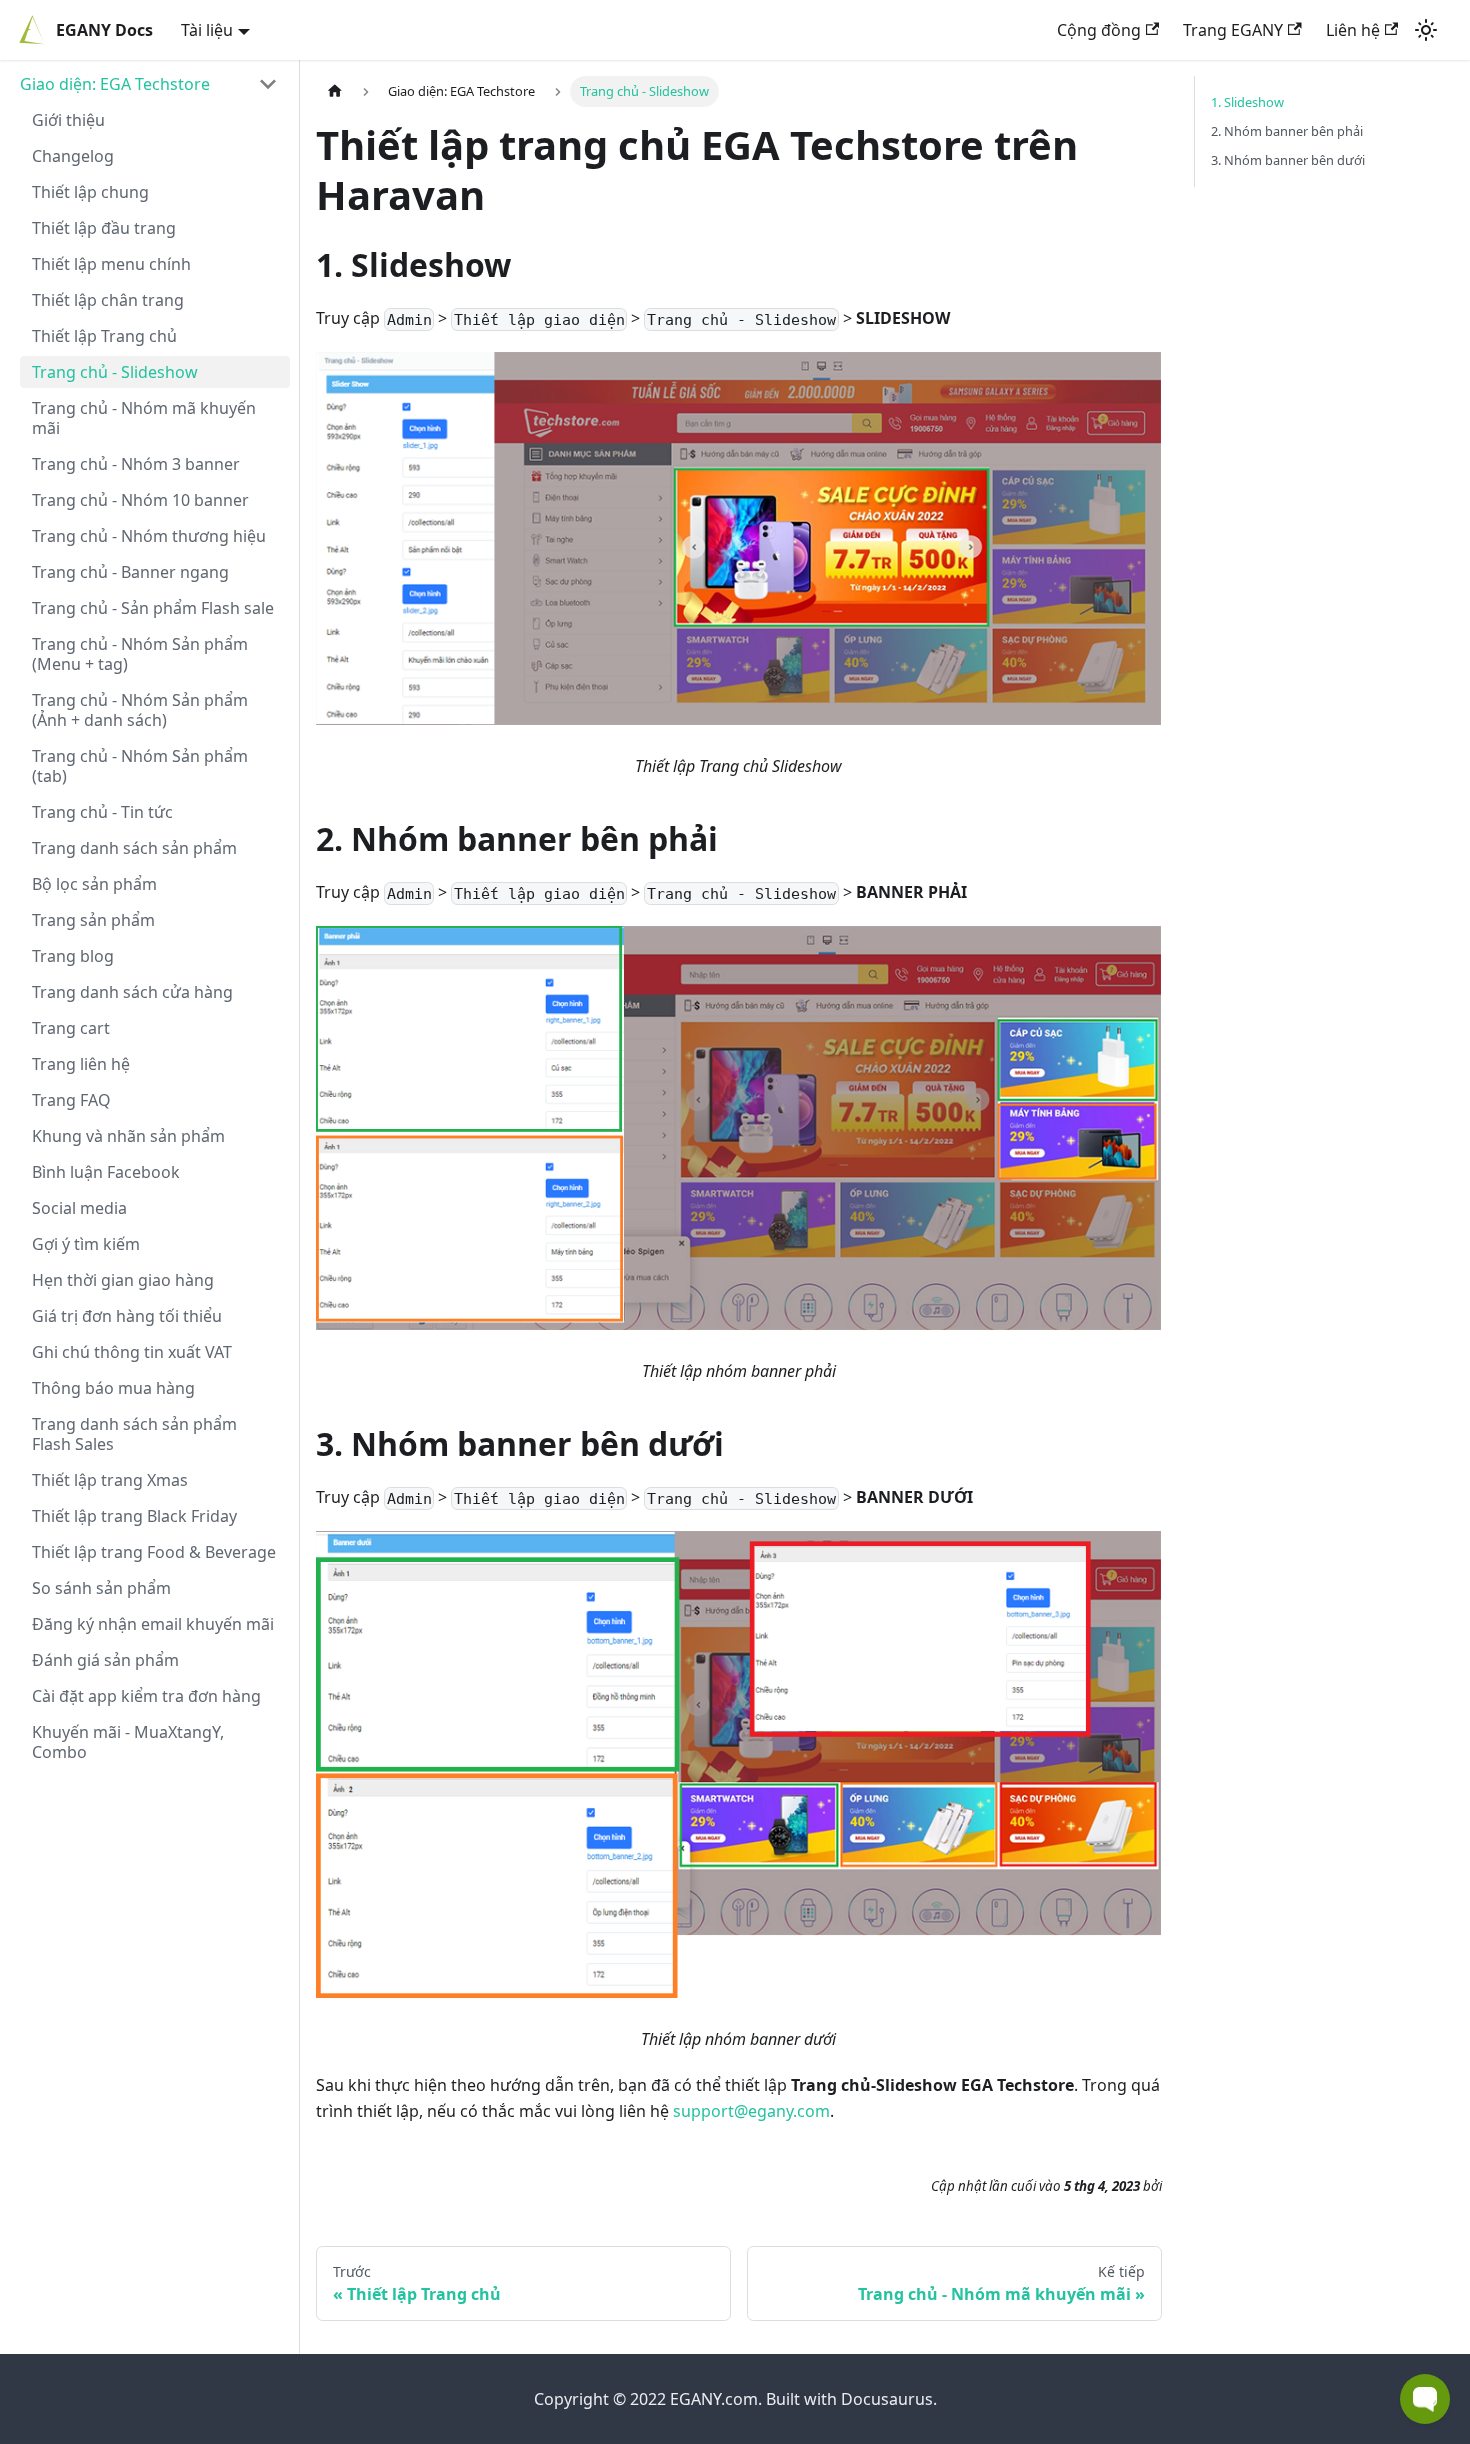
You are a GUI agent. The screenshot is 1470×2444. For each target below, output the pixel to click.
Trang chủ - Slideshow (115, 372)
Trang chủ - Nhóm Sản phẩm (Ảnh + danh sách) (140, 710)
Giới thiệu (68, 120)
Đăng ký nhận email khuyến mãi (153, 1624)
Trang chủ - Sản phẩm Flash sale (153, 608)
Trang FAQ (71, 1100)
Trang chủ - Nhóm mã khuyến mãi (144, 418)
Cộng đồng (1099, 30)
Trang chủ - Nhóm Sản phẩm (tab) (140, 766)
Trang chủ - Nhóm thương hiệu (149, 536)
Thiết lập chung (90, 192)
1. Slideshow (1247, 102)
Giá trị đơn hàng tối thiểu (127, 1316)
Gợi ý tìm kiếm (86, 1244)
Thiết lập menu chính (111, 264)
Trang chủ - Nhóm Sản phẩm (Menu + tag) (140, 654)
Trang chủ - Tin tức (102, 812)
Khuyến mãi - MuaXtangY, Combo (128, 1742)
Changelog (73, 156)
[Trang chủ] (335, 91)
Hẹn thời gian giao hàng (123, 1280)
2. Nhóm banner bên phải (1287, 131)
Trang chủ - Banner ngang (130, 572)
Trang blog (73, 956)
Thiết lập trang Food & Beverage (154, 1552)
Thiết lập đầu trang (104, 228)
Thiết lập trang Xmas (110, 1480)
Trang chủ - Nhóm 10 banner (140, 500)
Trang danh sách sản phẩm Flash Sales (134, 1434)
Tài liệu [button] (207, 30)
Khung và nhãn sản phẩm (128, 1136)
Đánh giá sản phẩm (105, 1660)
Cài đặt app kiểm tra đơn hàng (146, 1696)
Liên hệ (1353, 30)
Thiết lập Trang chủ (104, 336)
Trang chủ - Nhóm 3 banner (136, 464)
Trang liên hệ (81, 1064)
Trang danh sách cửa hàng (132, 992)
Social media (79, 1208)
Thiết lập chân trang (108, 300)
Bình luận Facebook (106, 1172)
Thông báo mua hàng (113, 1388)
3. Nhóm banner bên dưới (1288, 160)
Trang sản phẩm (93, 920)
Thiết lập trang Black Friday (134, 1516)
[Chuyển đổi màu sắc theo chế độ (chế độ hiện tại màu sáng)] (1426, 30)
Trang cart (71, 1028)
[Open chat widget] (1425, 2399)
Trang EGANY (1233, 30)
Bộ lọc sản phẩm (94, 884)
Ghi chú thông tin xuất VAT (132, 1352)
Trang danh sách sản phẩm (134, 848)
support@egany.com (751, 2111)
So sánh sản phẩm (101, 1588)
